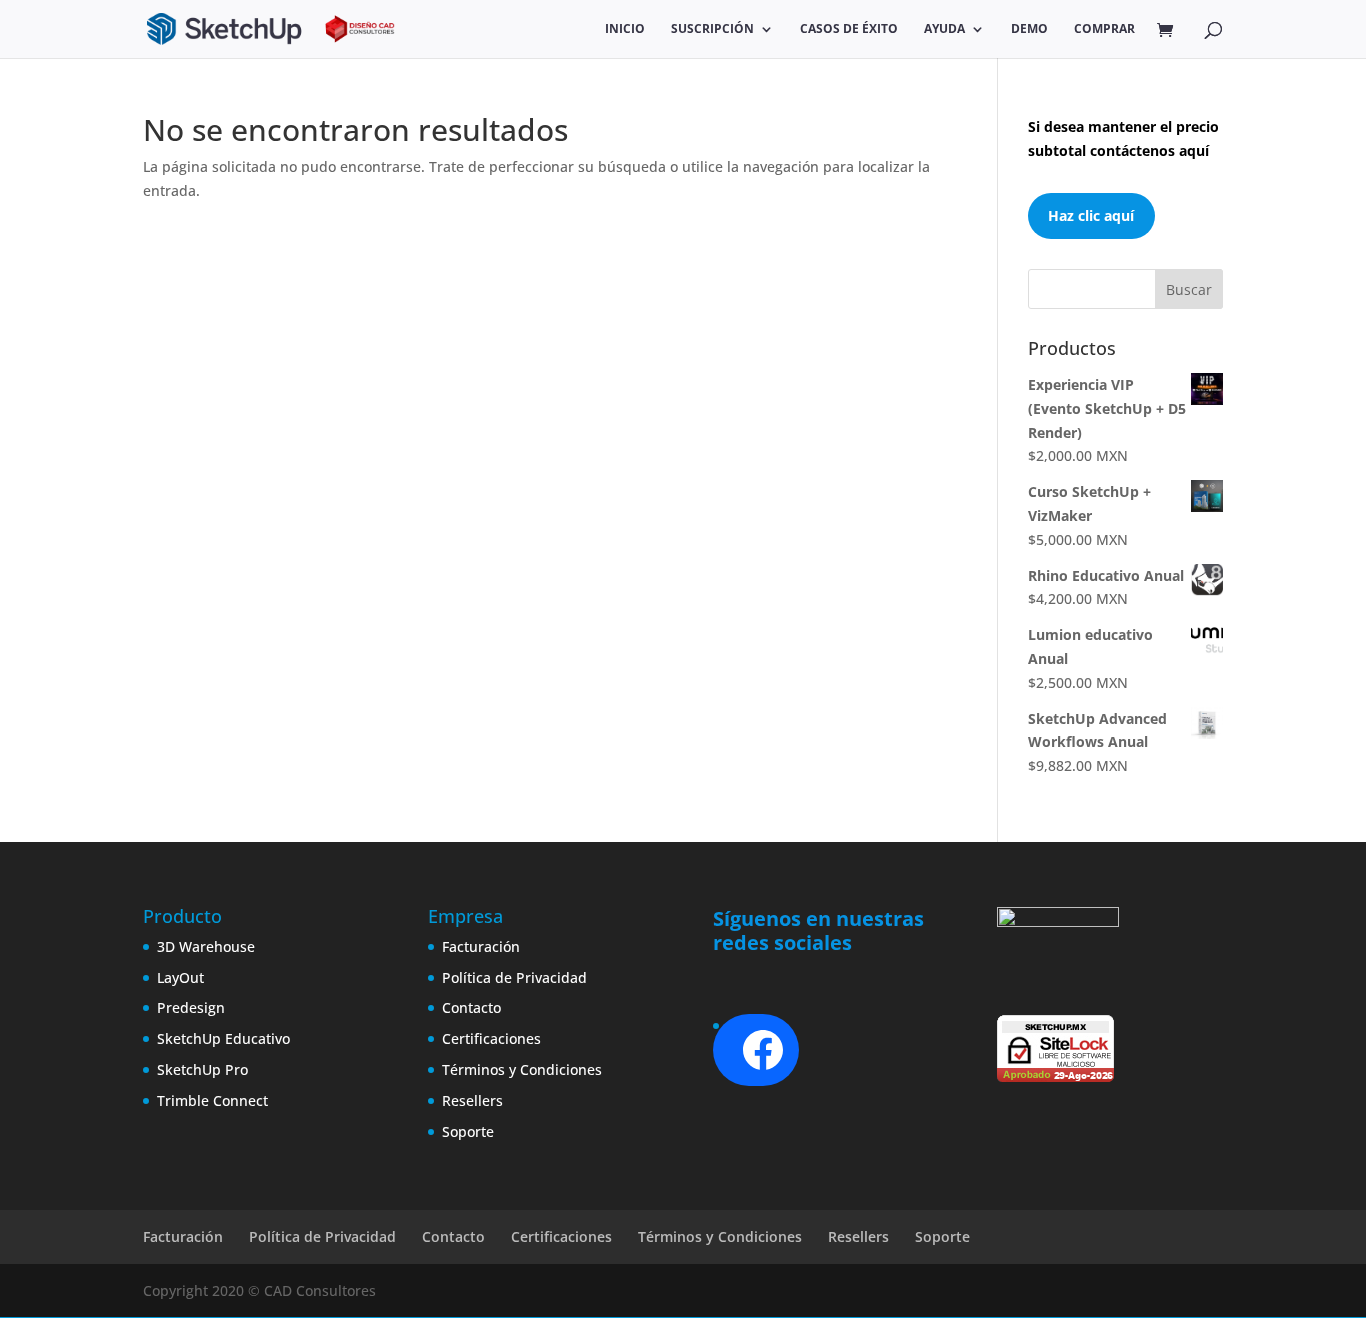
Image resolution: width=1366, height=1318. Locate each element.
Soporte (468, 1131)
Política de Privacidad (514, 977)
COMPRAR (1104, 29)
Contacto (471, 1007)
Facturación (481, 946)
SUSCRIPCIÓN (712, 29)
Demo (1029, 29)
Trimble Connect (212, 1100)
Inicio (625, 29)
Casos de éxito (849, 29)
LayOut (180, 977)
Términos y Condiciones (522, 1069)
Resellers (472, 1100)
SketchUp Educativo (223, 1038)
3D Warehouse (206, 946)
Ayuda (944, 29)
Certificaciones (491, 1038)
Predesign (191, 1007)
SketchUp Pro (202, 1069)
